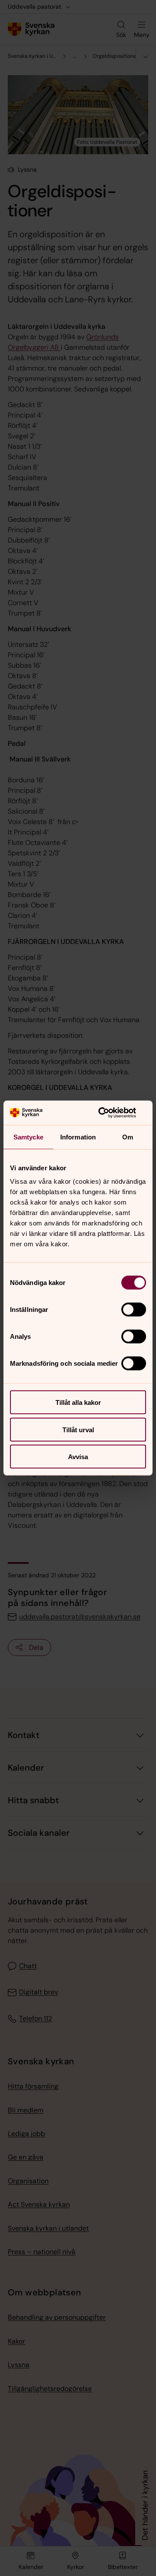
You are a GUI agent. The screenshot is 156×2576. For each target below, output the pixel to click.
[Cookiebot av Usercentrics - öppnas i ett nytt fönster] (110, 1113)
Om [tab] (128, 1137)
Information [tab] (78, 1137)
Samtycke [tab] (28, 1137)
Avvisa (78, 1457)
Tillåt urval (78, 1429)
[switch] (134, 1310)
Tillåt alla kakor (78, 1402)
